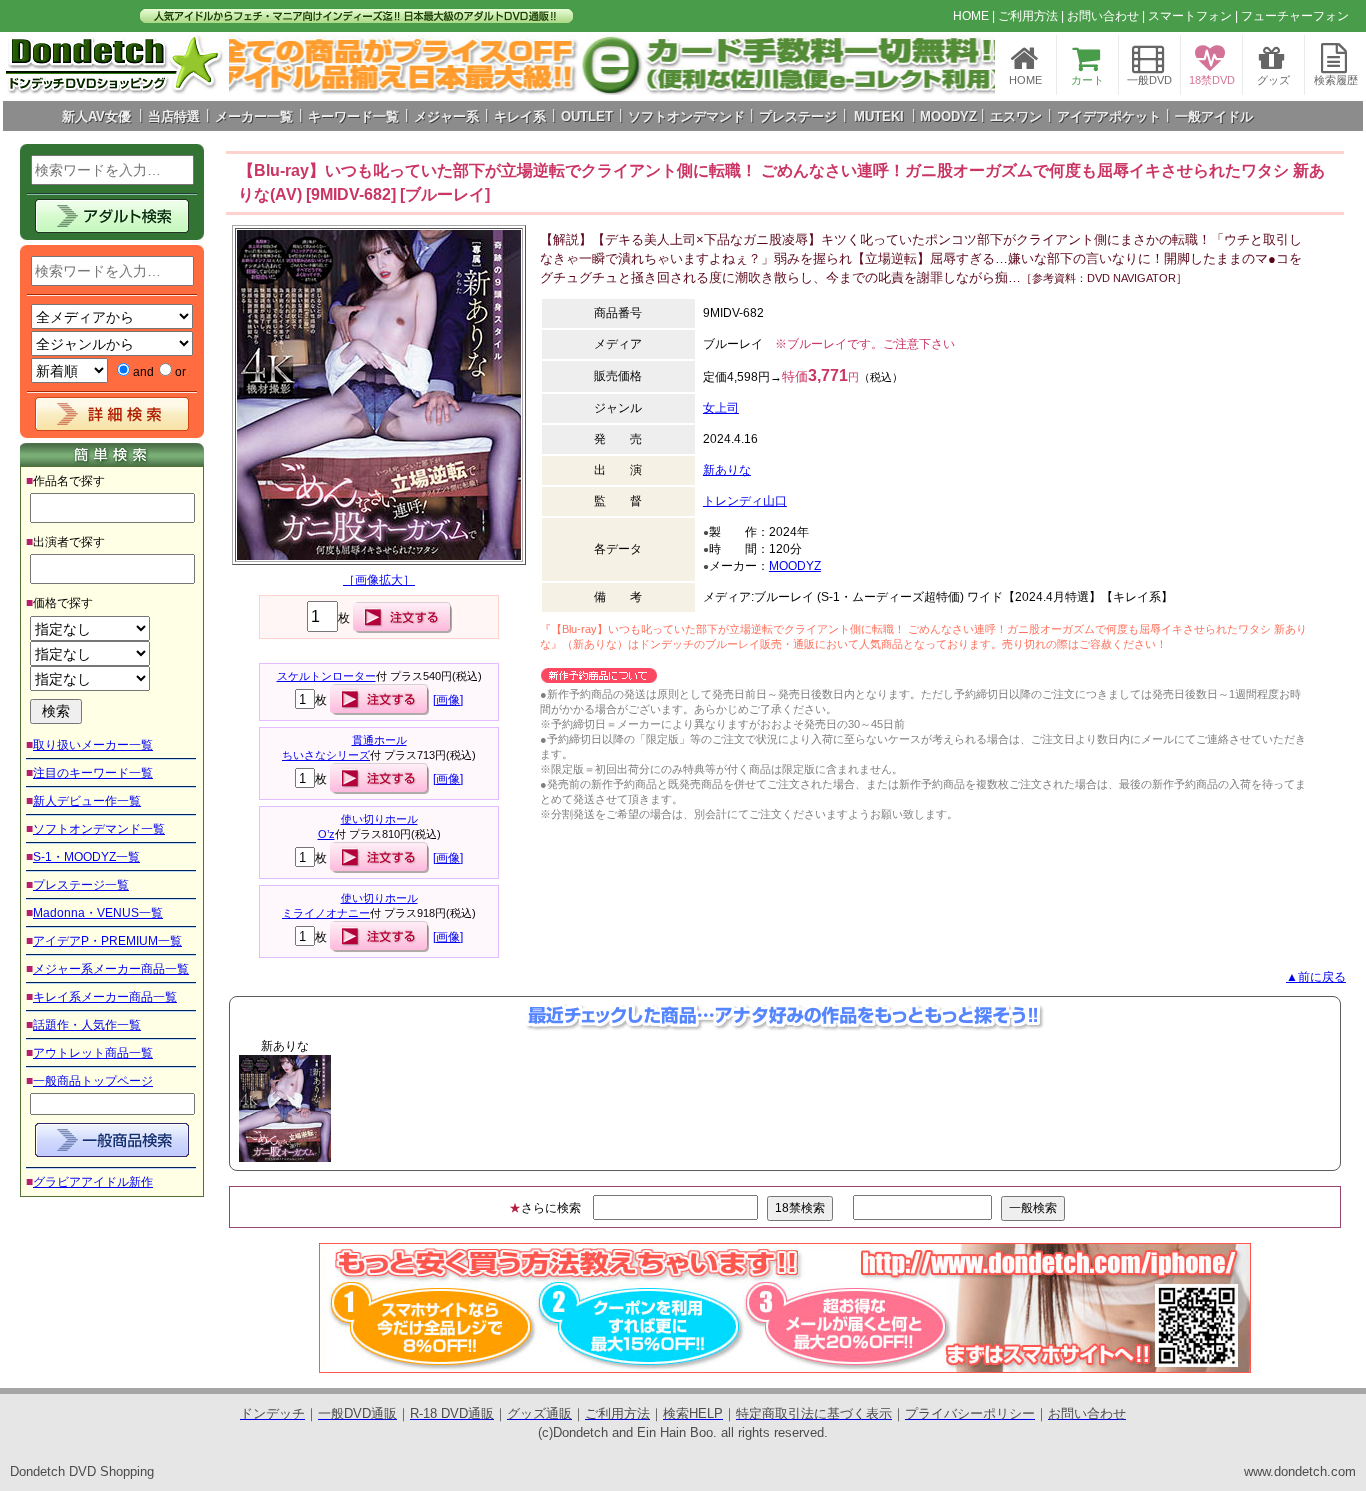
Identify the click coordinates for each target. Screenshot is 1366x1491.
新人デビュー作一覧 (87, 801)
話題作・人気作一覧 (87, 1025)
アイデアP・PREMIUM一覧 (107, 941)
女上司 (721, 408)
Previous (196, 1108)
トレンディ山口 (745, 501)
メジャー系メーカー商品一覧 (111, 969)
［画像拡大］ (379, 580)
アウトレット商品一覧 (93, 1053)
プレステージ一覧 (81, 885)
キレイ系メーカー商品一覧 (105, 997)
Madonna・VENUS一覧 (98, 913)
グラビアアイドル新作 (93, 1182)
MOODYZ (795, 566)
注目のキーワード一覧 (93, 773)
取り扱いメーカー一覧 (93, 745)
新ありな (727, 470)
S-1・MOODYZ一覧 (86, 857)
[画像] (448, 700)
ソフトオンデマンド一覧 (99, 829)
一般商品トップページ (93, 1081)
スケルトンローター (326, 676)
